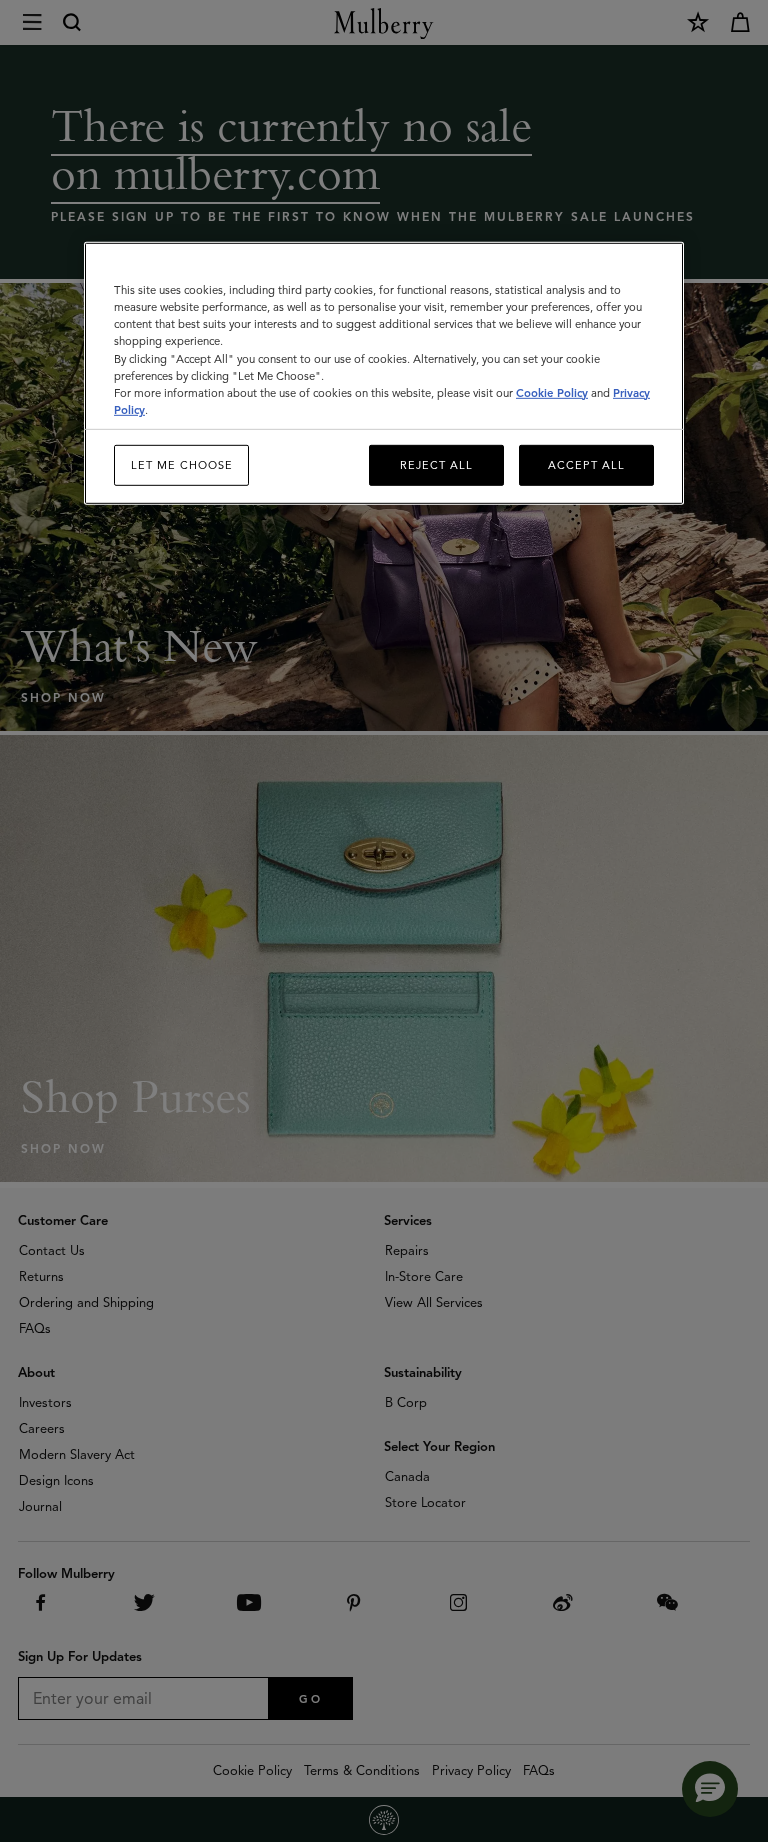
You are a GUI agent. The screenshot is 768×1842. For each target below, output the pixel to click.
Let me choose (182, 465)
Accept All (586, 465)
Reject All (436, 465)
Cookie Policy (552, 392)
